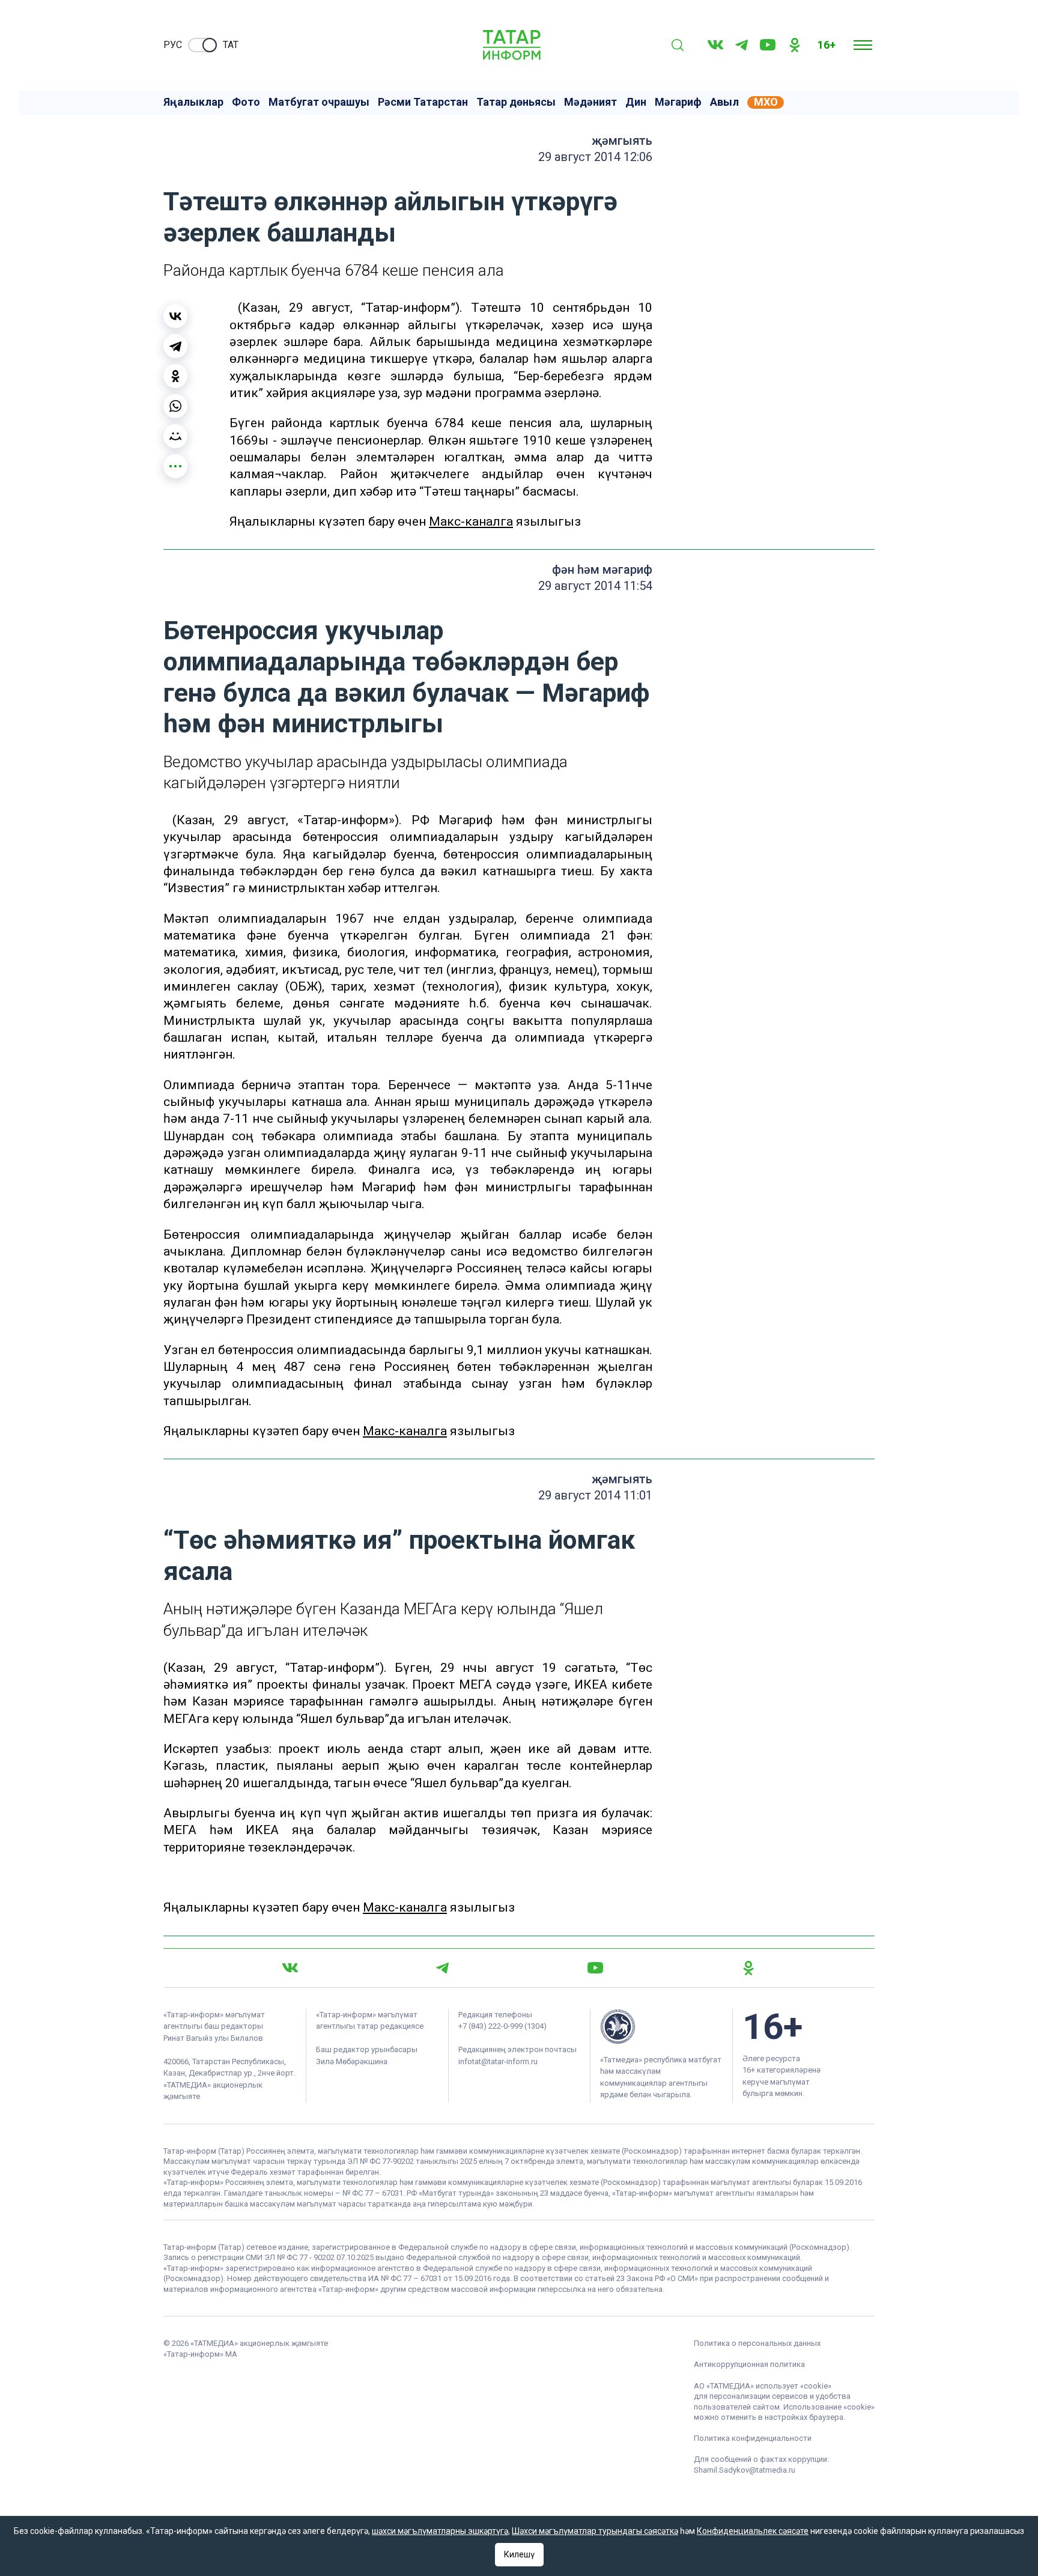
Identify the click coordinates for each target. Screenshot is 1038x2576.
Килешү (519, 2554)
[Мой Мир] (175, 436)
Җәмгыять (622, 141)
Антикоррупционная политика (749, 2364)
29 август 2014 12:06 (595, 157)
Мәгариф (678, 102)
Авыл (724, 102)
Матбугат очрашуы (319, 102)
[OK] (795, 45)
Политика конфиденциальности (753, 2438)
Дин (636, 102)
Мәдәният (590, 102)
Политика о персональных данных (757, 2343)
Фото (246, 102)
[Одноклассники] (175, 376)
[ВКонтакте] (175, 316)
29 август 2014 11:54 (595, 586)
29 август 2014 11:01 (595, 1495)
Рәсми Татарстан (423, 102)
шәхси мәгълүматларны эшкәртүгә (440, 2531)
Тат (231, 45)
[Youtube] (768, 45)
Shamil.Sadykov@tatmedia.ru (745, 2470)
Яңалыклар (193, 102)
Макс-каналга (471, 521)
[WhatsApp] (175, 406)
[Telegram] (742, 45)
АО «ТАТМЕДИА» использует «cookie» (763, 2386)
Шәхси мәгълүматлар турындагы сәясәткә (595, 2531)
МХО (766, 102)
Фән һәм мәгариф (602, 570)
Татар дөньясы (516, 102)
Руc (173, 45)
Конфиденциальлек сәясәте (753, 2531)
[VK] (715, 45)
